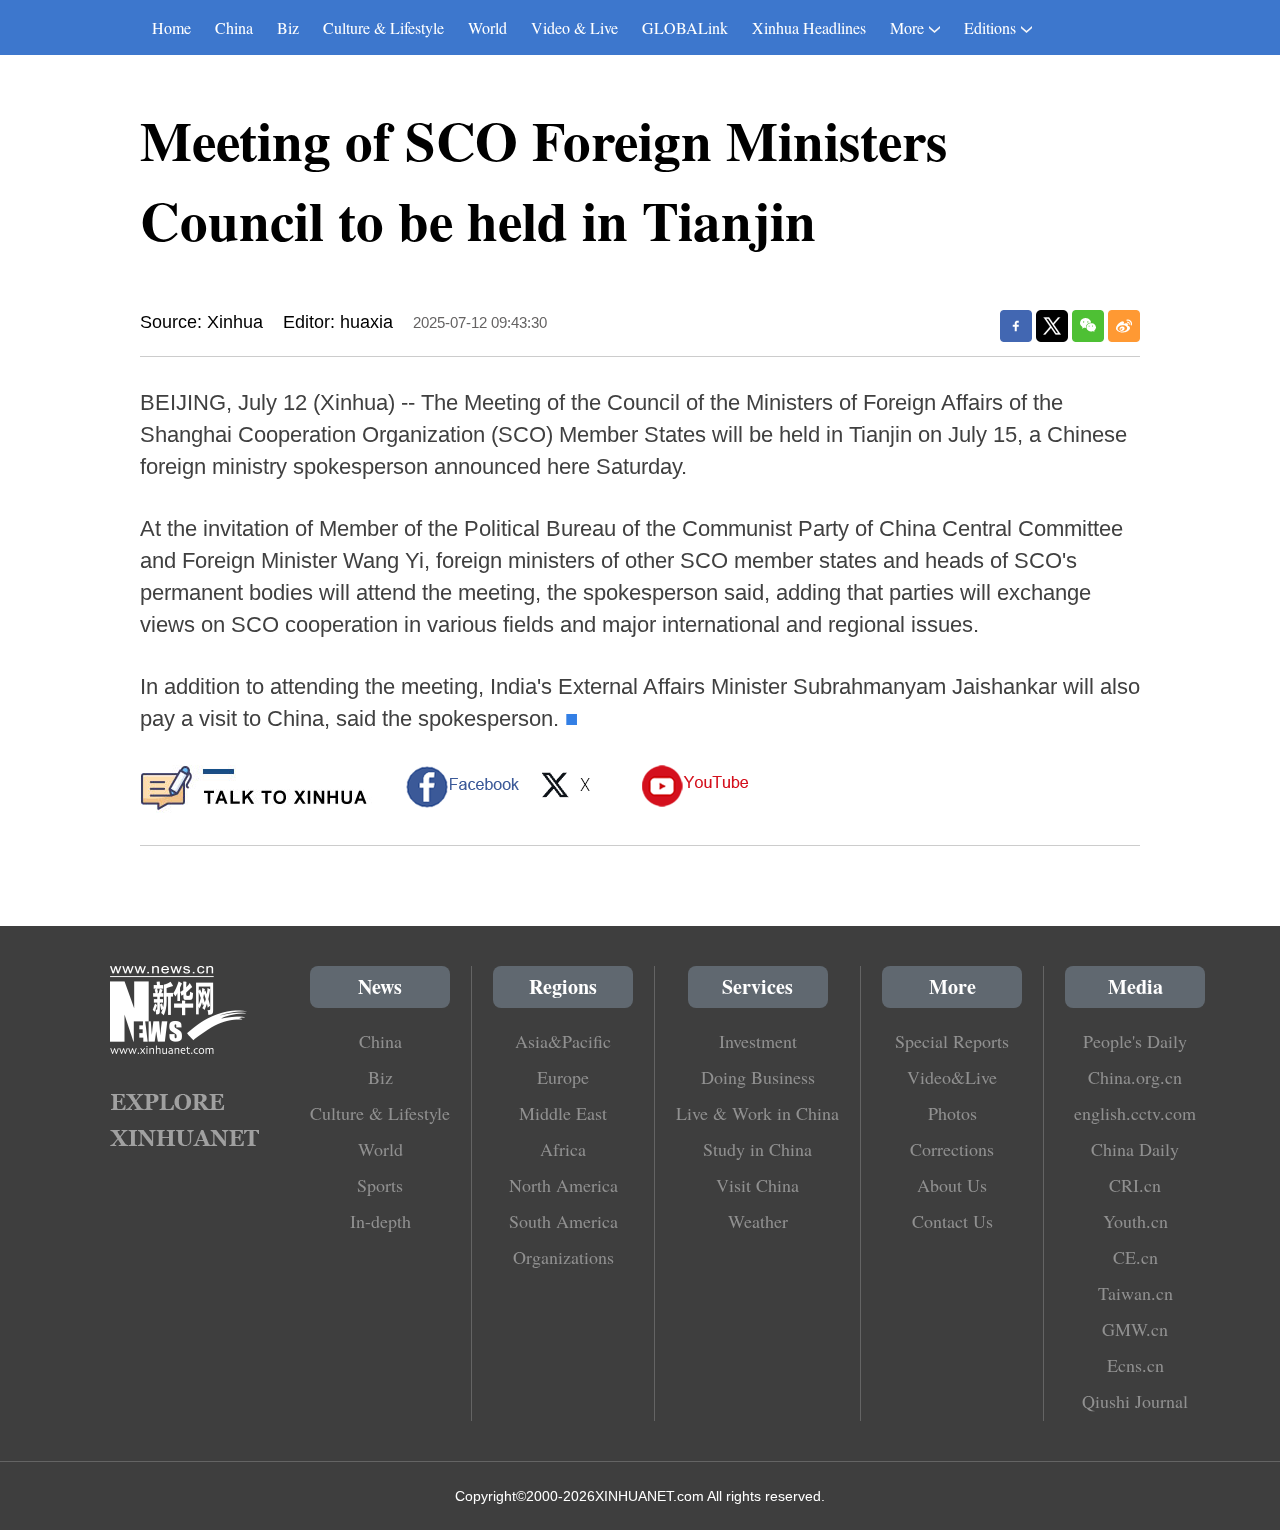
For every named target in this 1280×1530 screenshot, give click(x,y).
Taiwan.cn (1135, 1293)
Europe (563, 1077)
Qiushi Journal (1135, 1401)
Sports (380, 1185)
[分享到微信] (1088, 326)
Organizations (563, 1257)
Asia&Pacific (563, 1041)
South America (563, 1221)
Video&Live (952, 1077)
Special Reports (952, 1041)
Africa (563, 1149)
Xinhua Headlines (809, 27)
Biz (288, 27)
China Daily (1135, 1149)
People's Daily (1135, 1041)
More (907, 27)
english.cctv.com (1135, 1113)
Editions (990, 27)
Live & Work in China (757, 1113)
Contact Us (952, 1221)
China (234, 27)
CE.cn (1135, 1257)
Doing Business (758, 1077)
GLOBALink (685, 27)
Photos (952, 1113)
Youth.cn (1135, 1221)
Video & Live (574, 27)
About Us (952, 1185)
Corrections (952, 1149)
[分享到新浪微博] (1124, 326)
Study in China (757, 1149)
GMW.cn (1135, 1329)
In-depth (380, 1221)
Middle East (563, 1113)
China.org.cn (1135, 1077)
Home (171, 27)
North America (563, 1185)
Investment (758, 1041)
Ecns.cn (1135, 1365)
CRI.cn (1135, 1185)
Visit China (757, 1185)
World (487, 27)
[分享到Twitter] (1052, 326)
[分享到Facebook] (1016, 326)
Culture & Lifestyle (383, 27)
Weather (758, 1221)
